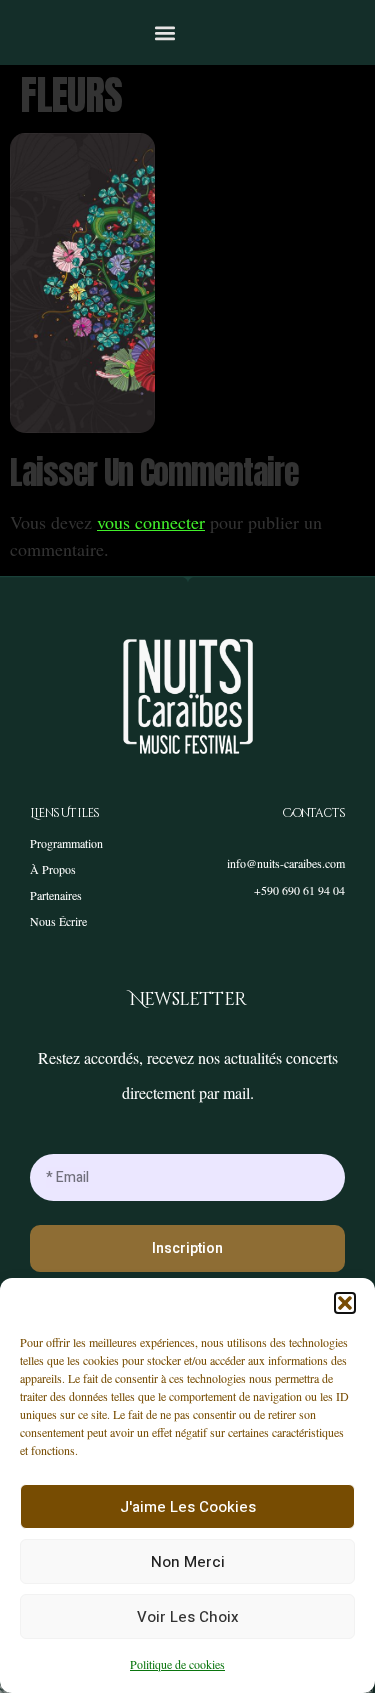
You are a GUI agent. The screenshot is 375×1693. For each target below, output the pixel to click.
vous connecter (151, 522)
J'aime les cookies (188, 1507)
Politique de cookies (177, 1664)
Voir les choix (188, 1617)
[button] (345, 1303)
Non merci (188, 1562)
